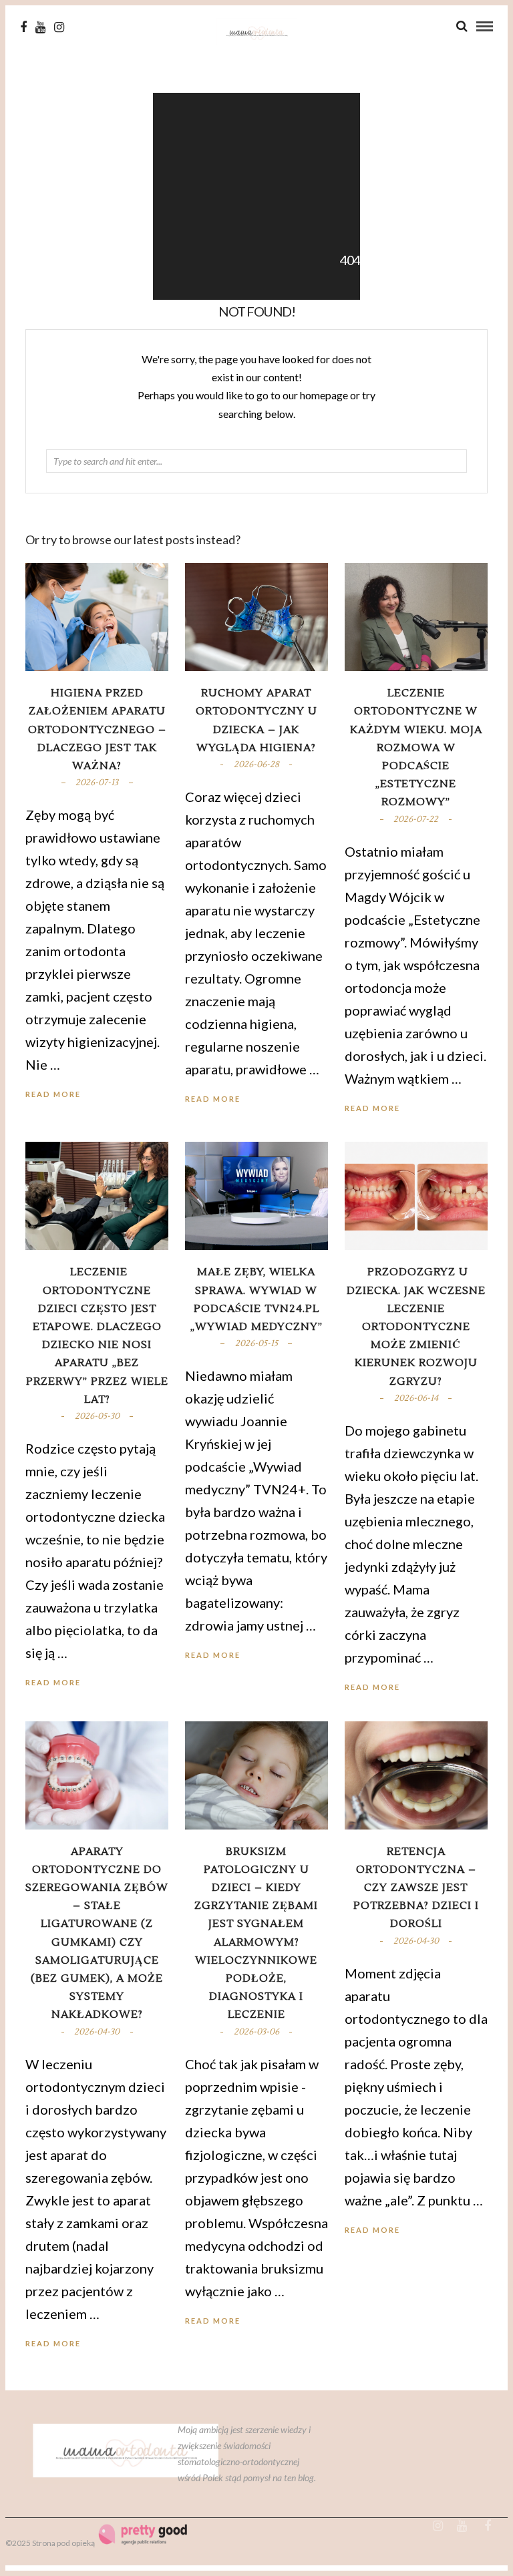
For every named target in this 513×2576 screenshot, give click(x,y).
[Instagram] (59, 27)
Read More (372, 1108)
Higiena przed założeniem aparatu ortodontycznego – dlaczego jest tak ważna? (97, 729)
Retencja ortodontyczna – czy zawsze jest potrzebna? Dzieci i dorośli (416, 1888)
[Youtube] (40, 27)
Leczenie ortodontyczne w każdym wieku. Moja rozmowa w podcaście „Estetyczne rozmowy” (416, 747)
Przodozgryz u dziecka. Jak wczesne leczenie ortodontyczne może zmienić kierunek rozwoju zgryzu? (416, 1326)
